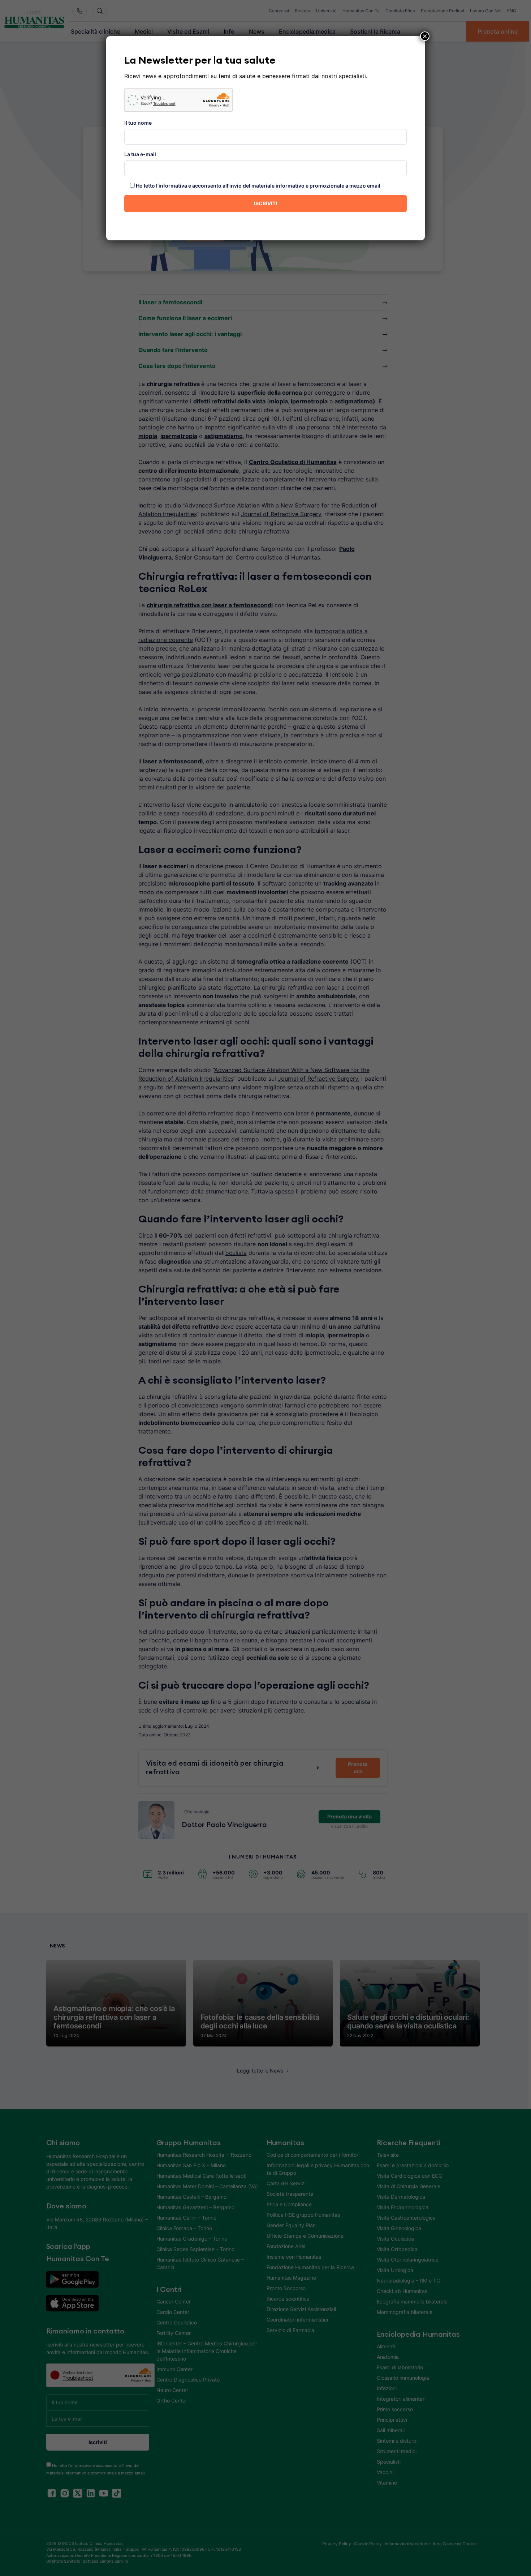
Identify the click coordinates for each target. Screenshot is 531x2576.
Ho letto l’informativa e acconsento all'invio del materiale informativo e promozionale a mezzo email (258, 186)
